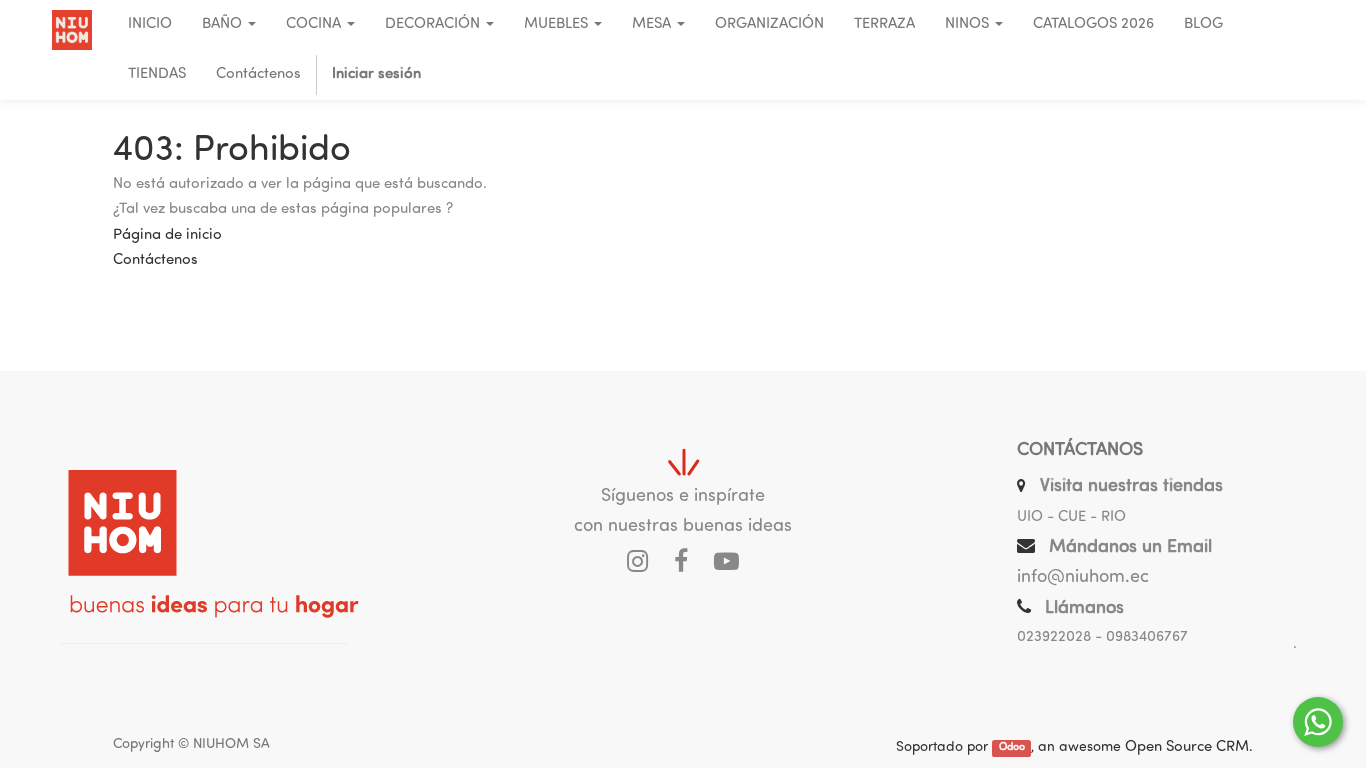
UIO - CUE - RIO (1071, 517)
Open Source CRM (1187, 747)
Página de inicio (167, 235)
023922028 (1054, 637)
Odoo (1012, 748)
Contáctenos (155, 260)
